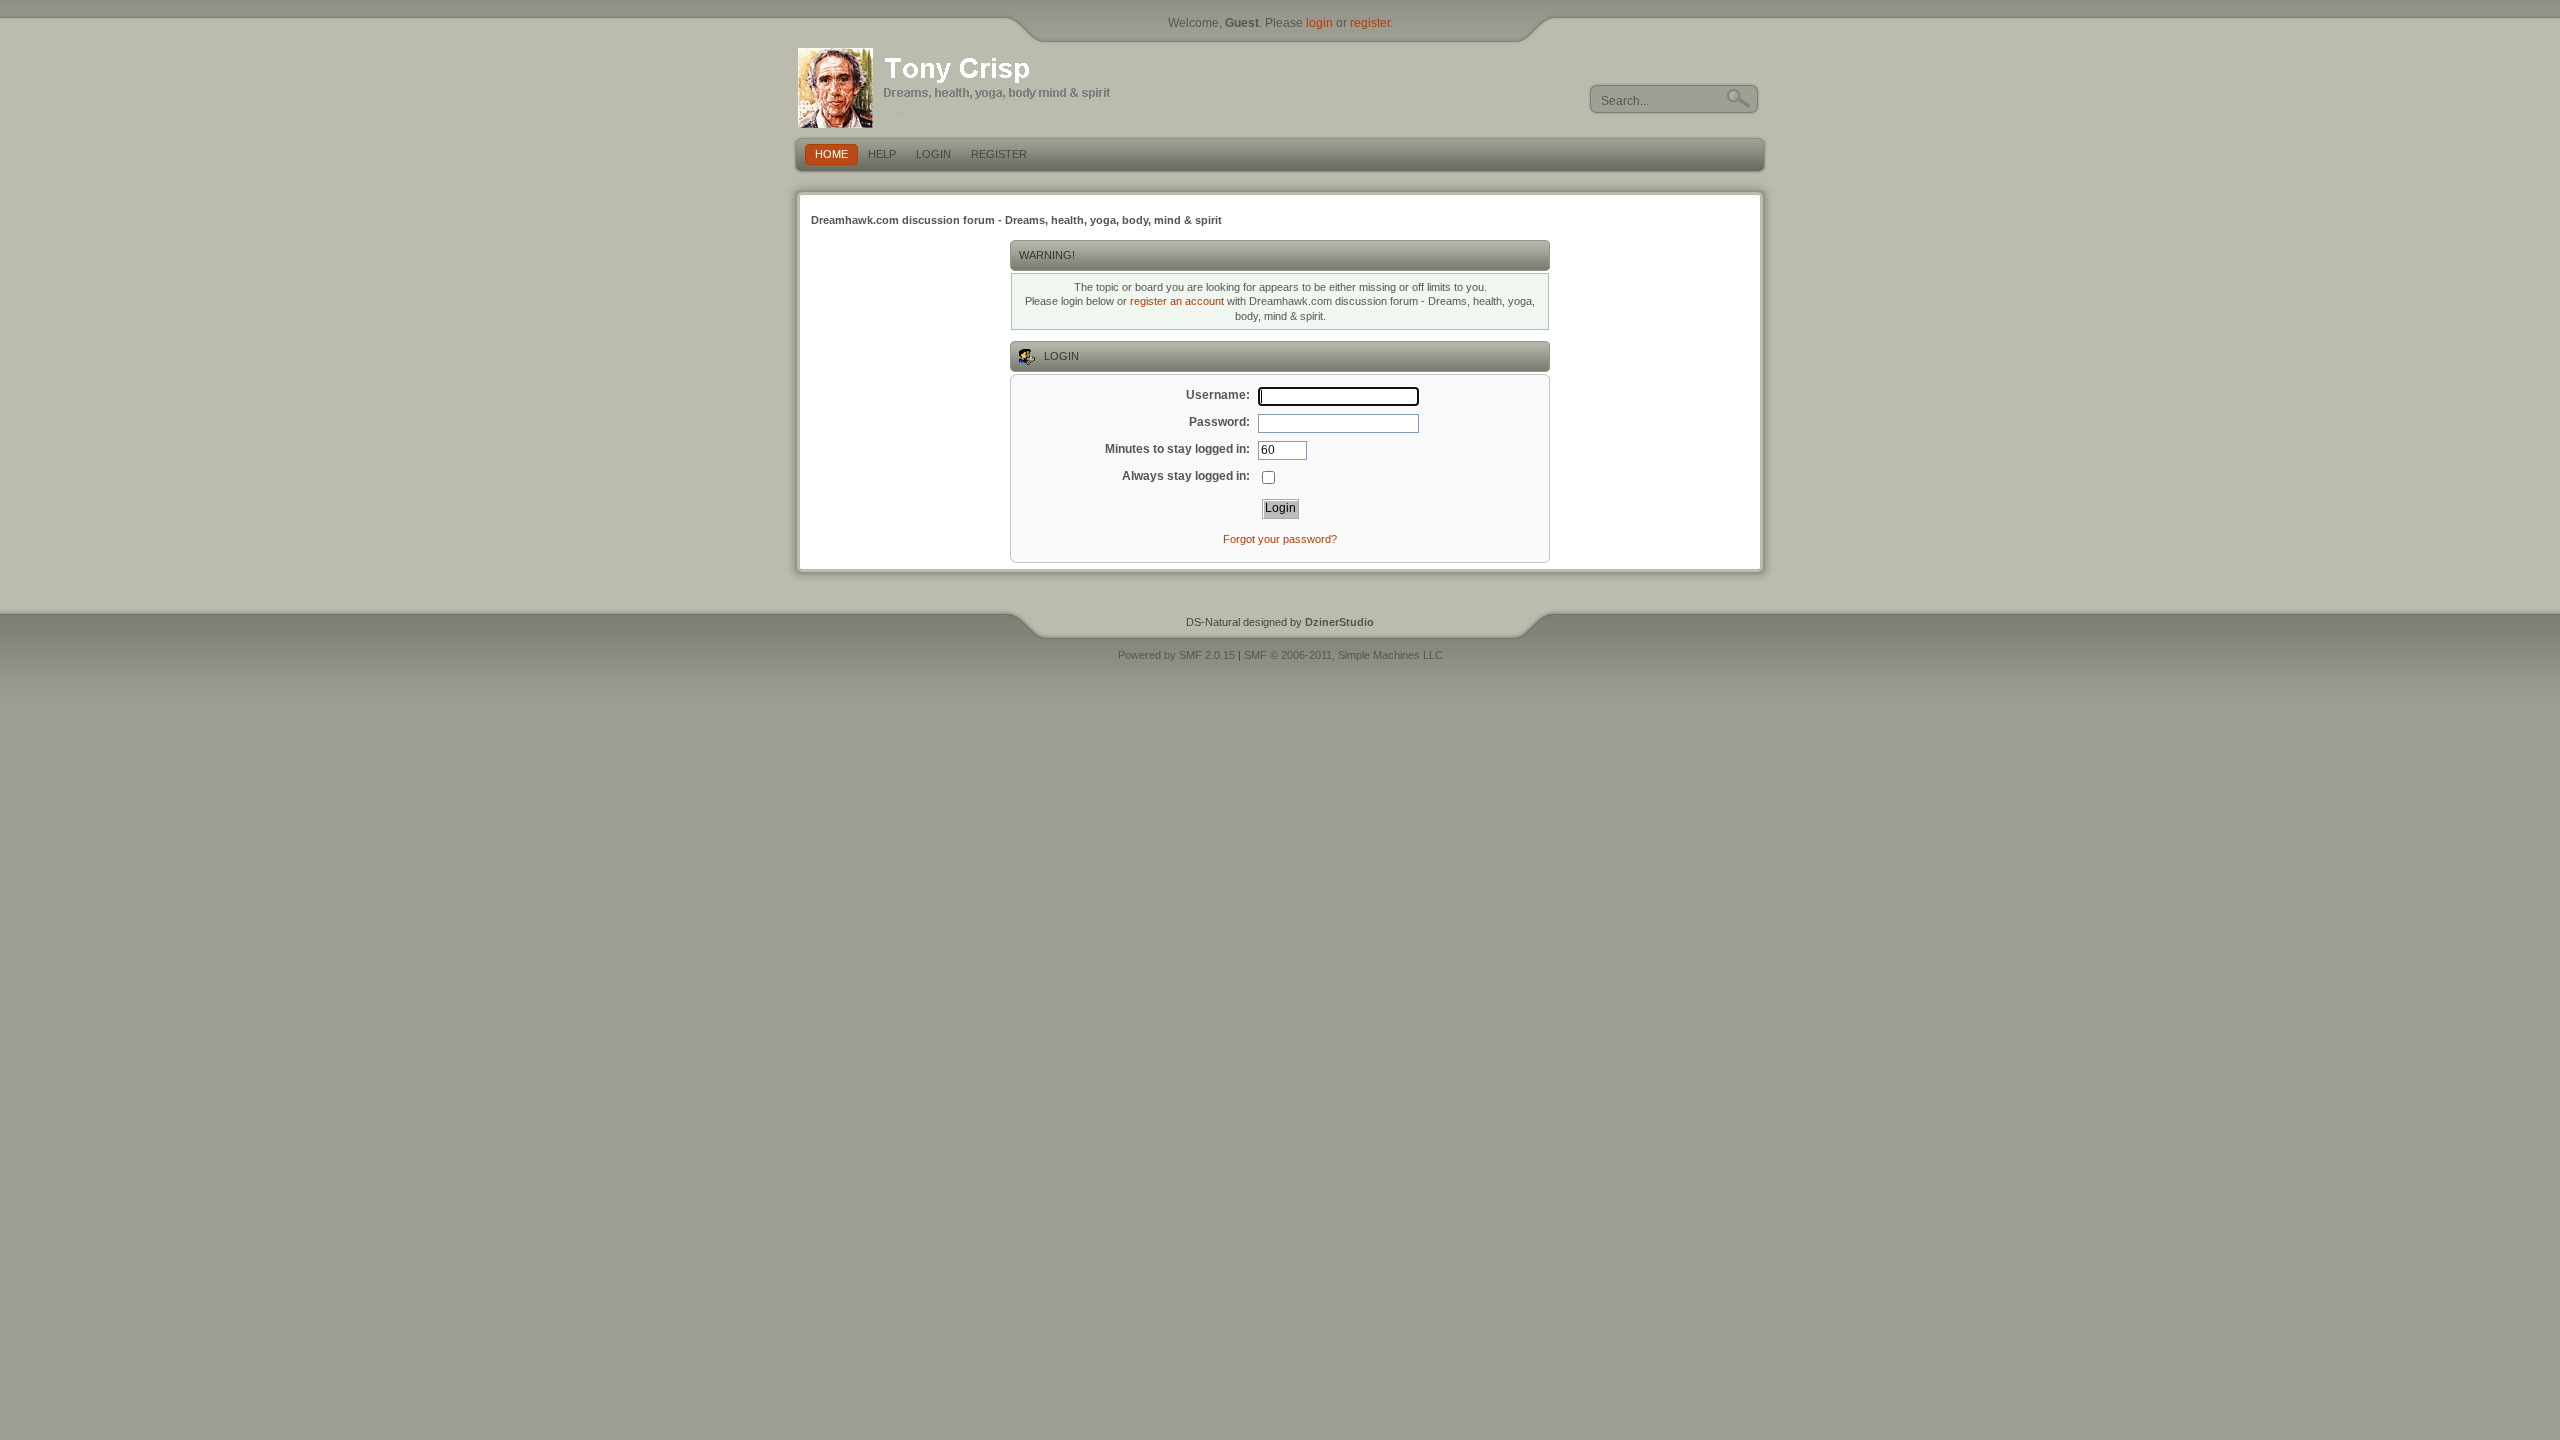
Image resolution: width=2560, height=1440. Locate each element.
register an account (1177, 301)
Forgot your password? (1280, 539)
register (1370, 23)
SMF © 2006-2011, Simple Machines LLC (1343, 655)
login (1319, 23)
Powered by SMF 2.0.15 (1176, 655)
